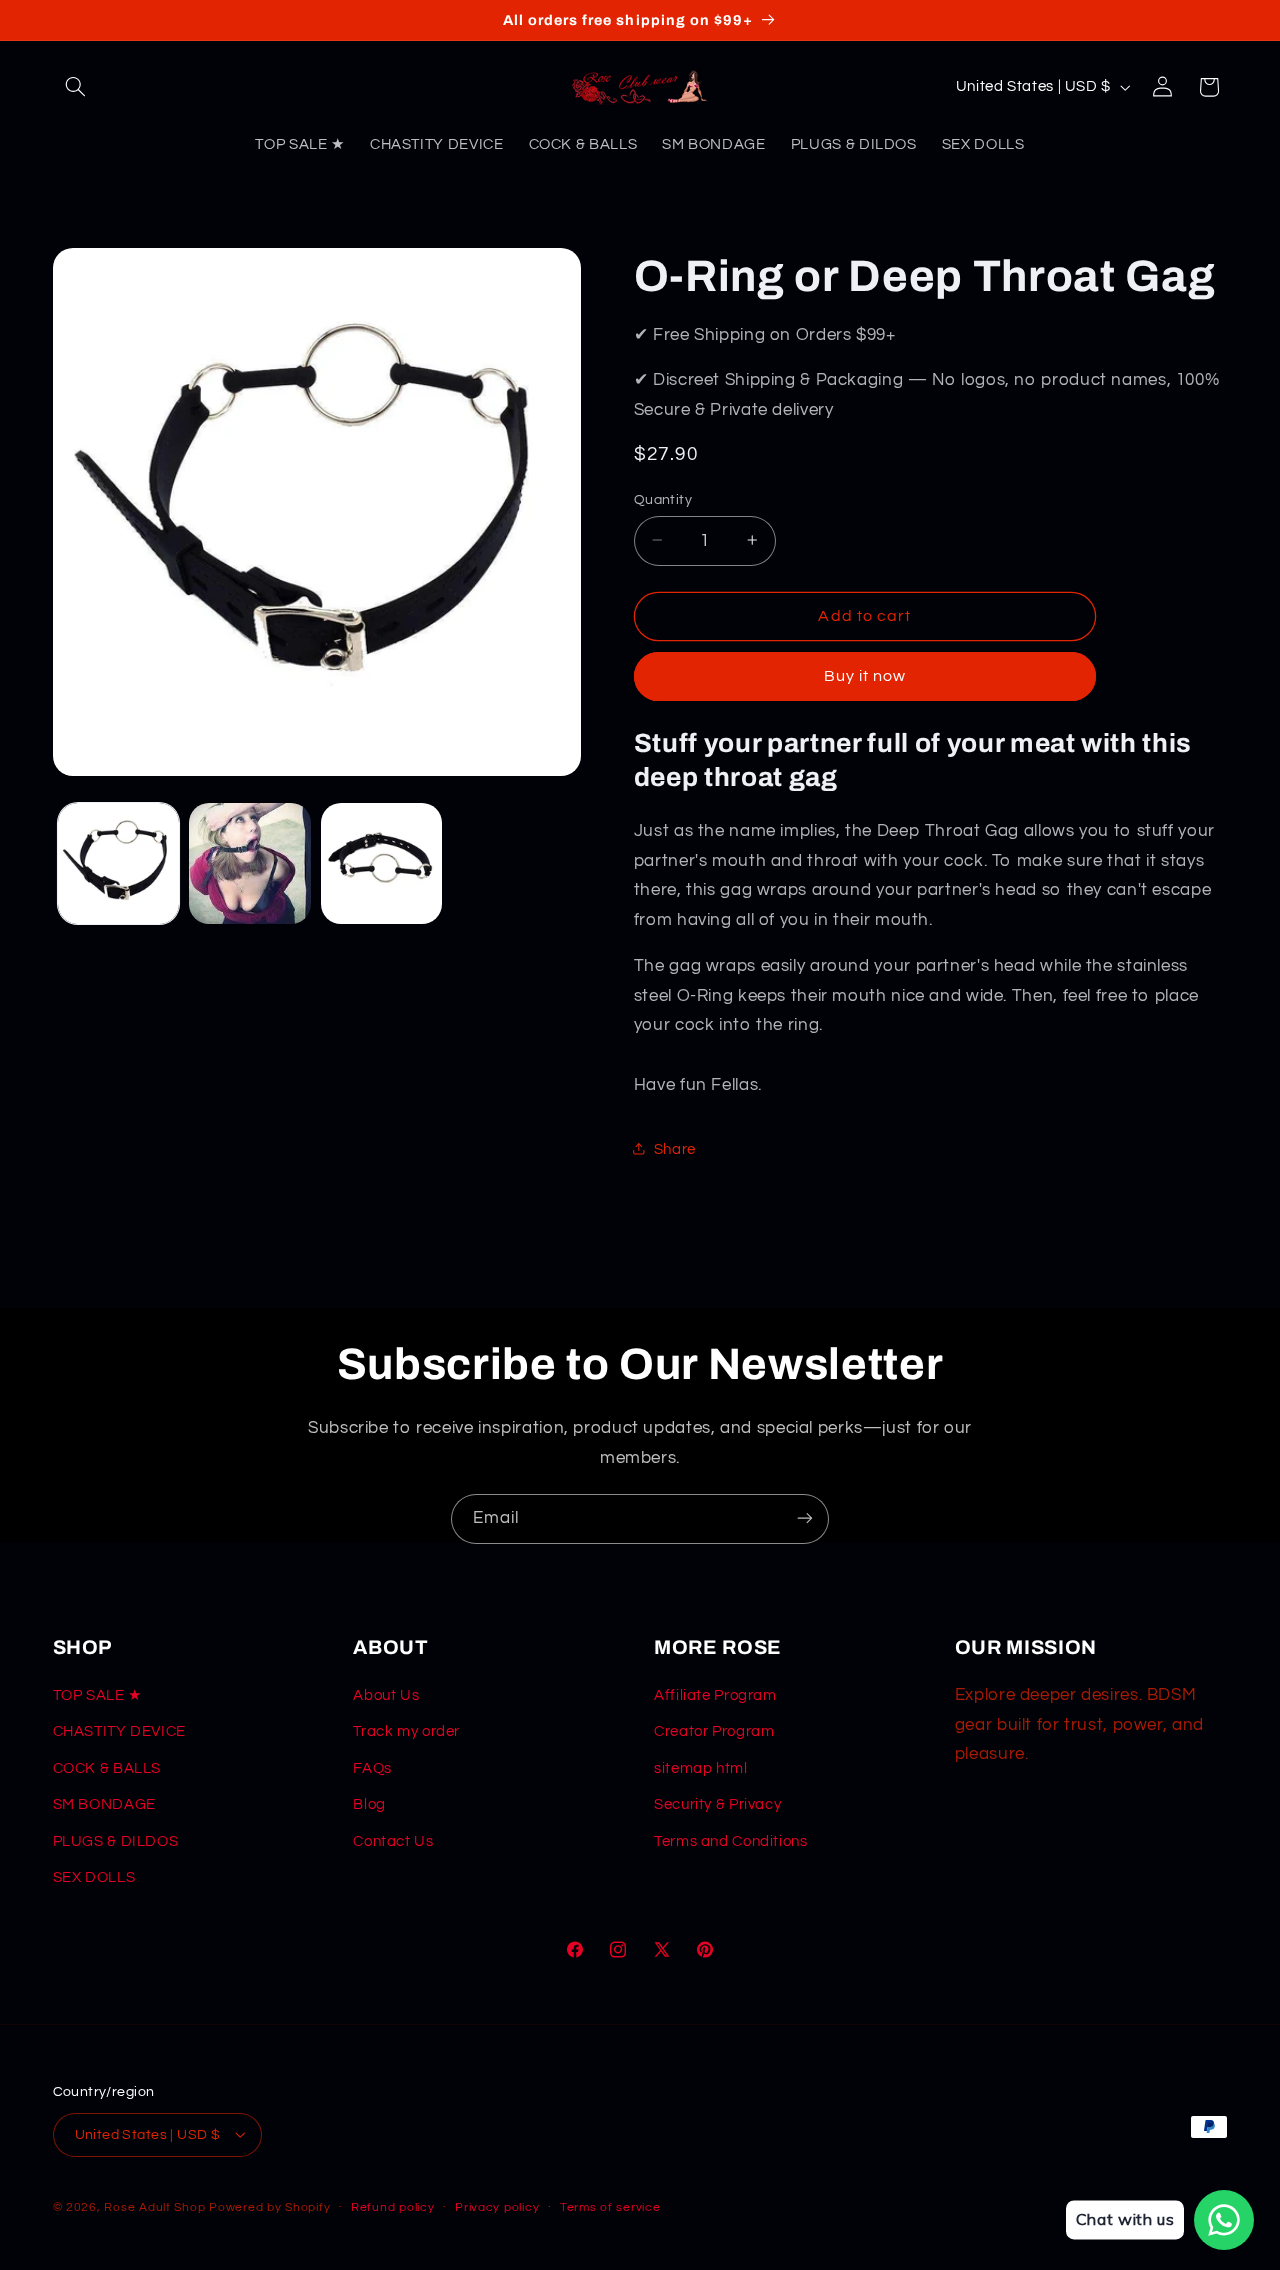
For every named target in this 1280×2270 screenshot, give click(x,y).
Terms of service (610, 2207)
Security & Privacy (717, 1805)
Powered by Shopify (269, 2206)
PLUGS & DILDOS (116, 1841)
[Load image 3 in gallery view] (381, 863)
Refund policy (393, 2207)
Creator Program (714, 1732)
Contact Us (393, 1841)
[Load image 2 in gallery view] (249, 863)
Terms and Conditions (731, 1841)
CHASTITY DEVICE (119, 1732)
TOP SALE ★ (97, 1696)
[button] (76, 87)
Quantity (663, 499)
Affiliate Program (715, 1696)
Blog (369, 1805)
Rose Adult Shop (154, 2206)
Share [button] (675, 1148)
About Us (386, 1696)
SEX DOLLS (94, 1878)
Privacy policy (497, 2207)
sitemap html (701, 1768)
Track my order (406, 1732)
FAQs (372, 1768)
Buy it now (865, 676)
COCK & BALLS (107, 1768)
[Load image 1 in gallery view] (118, 863)
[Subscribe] (805, 1518)
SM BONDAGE (104, 1805)
